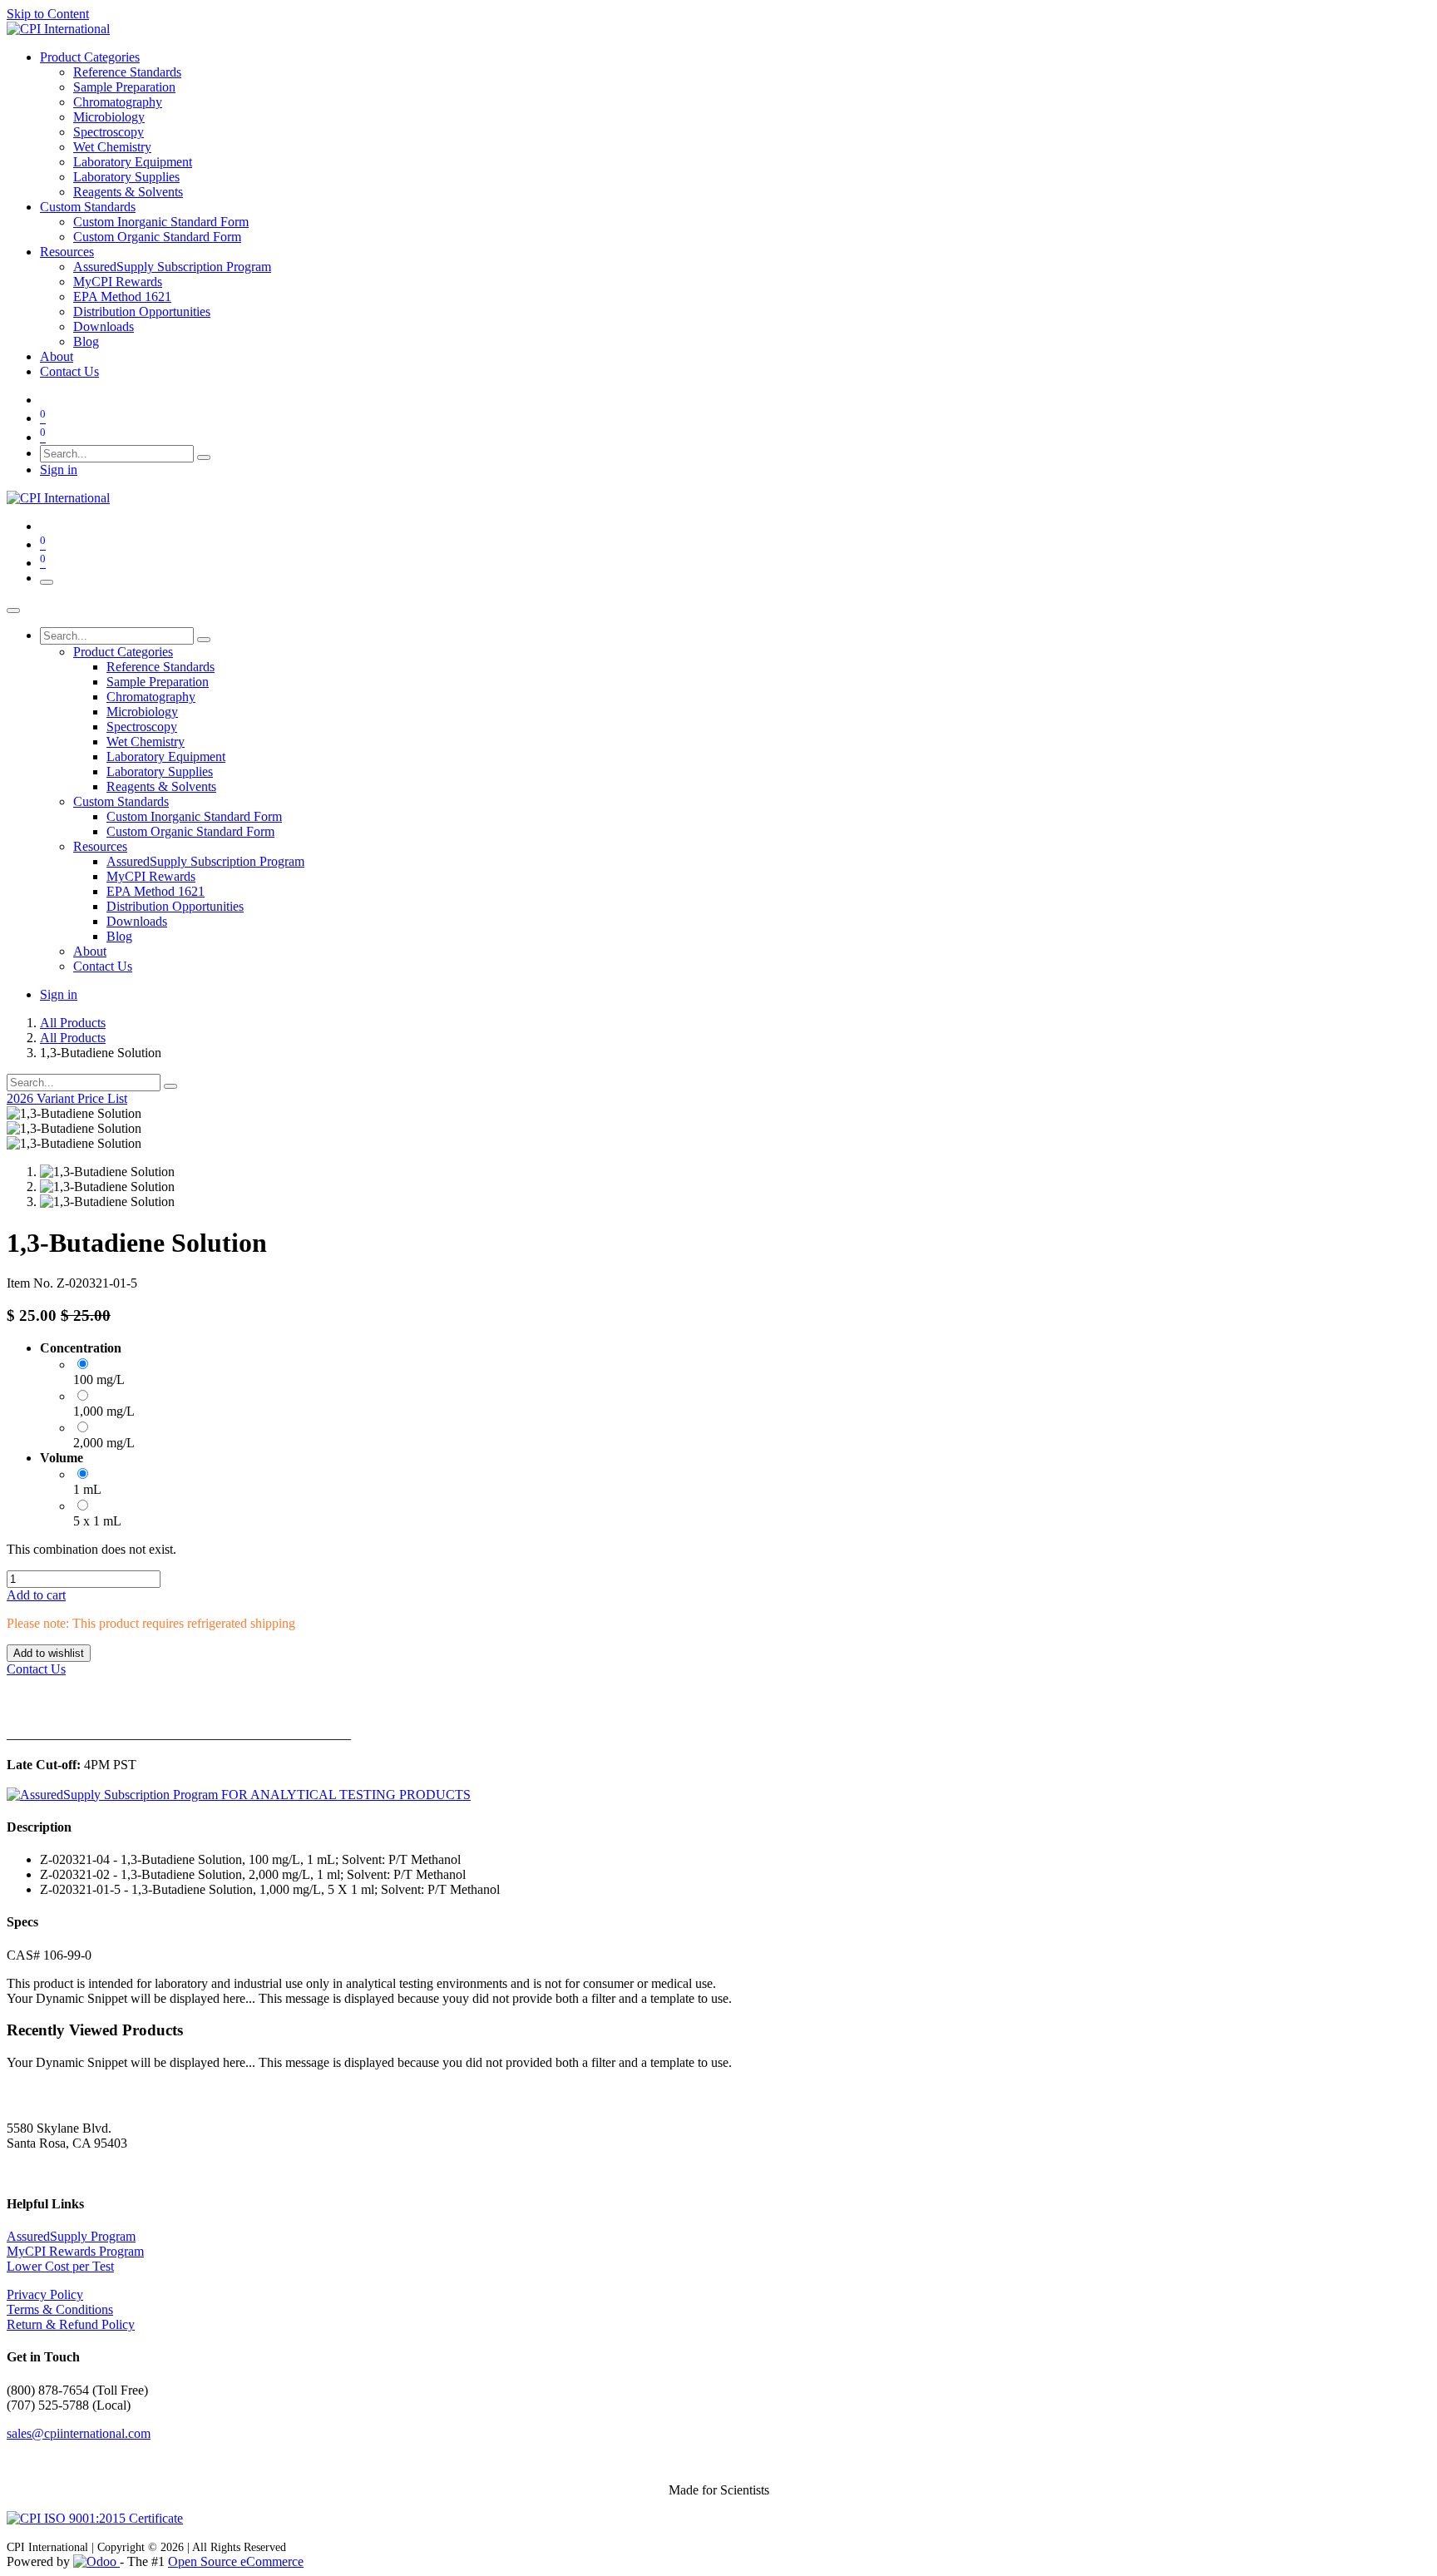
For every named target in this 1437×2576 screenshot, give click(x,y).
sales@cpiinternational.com (79, 2433)
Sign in (59, 470)
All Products (73, 1023)
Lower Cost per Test (60, 2266)
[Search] (204, 457)
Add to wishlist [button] (49, 1653)
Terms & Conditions (60, 2309)
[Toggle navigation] (47, 582)
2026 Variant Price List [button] (67, 1098)
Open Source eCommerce (236, 2561)
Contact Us (36, 1669)
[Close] (13, 611)
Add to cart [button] (36, 1595)
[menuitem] (90, 57)
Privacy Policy (45, 2294)
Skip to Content (48, 14)
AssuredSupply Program (71, 2236)
